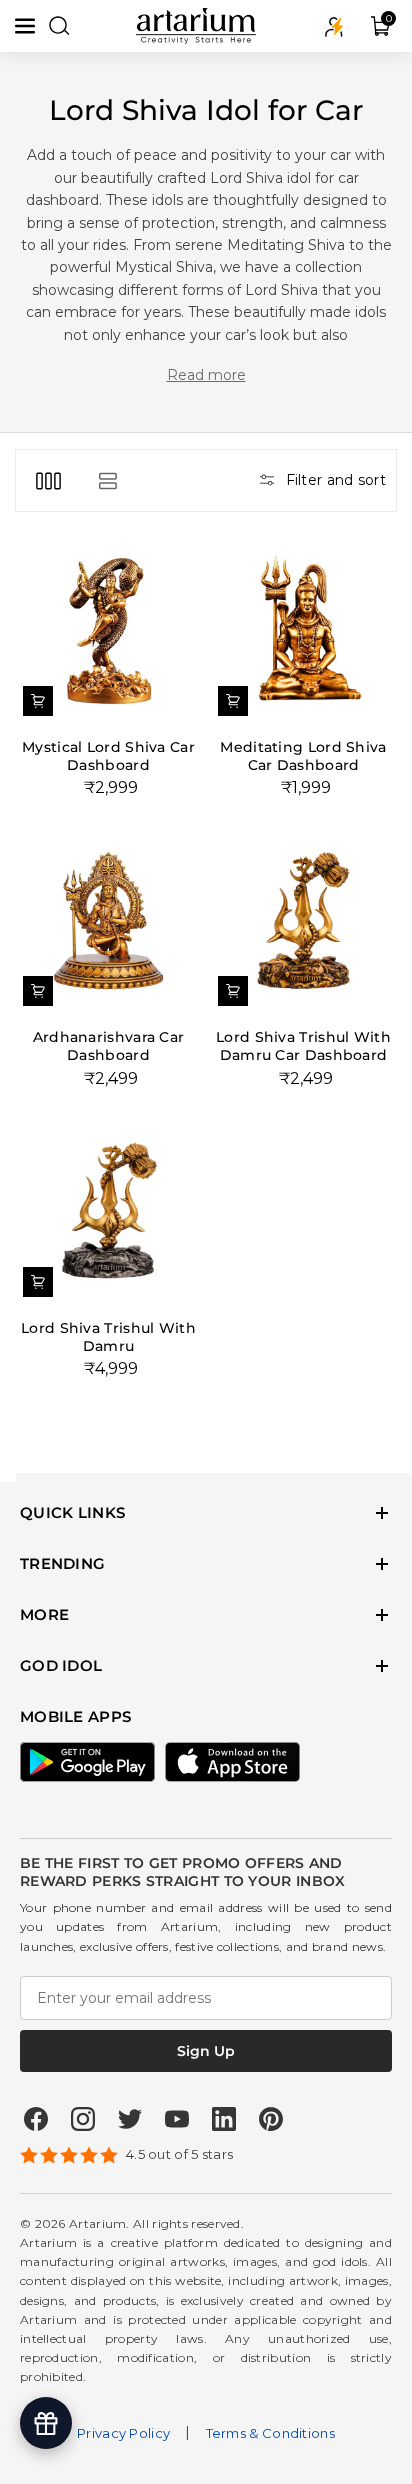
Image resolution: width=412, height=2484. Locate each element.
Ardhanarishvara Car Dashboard (109, 1046)
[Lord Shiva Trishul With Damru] (108, 1211)
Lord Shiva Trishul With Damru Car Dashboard (303, 1046)
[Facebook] (36, 2119)
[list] (107, 480)
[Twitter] (130, 2119)
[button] (27, 26)
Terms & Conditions (270, 2433)
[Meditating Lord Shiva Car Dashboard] (303, 630)
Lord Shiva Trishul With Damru (108, 1337)
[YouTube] (177, 2119)
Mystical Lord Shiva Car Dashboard (108, 756)
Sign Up (206, 2051)
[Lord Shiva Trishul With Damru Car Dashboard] (303, 920)
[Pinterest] (271, 2119)
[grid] (48, 480)
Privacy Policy (123, 2433)
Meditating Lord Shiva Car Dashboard (303, 756)
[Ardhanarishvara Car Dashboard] (108, 920)
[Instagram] (83, 2119)
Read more (206, 375)
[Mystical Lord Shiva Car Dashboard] (108, 630)
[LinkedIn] (224, 2119)
